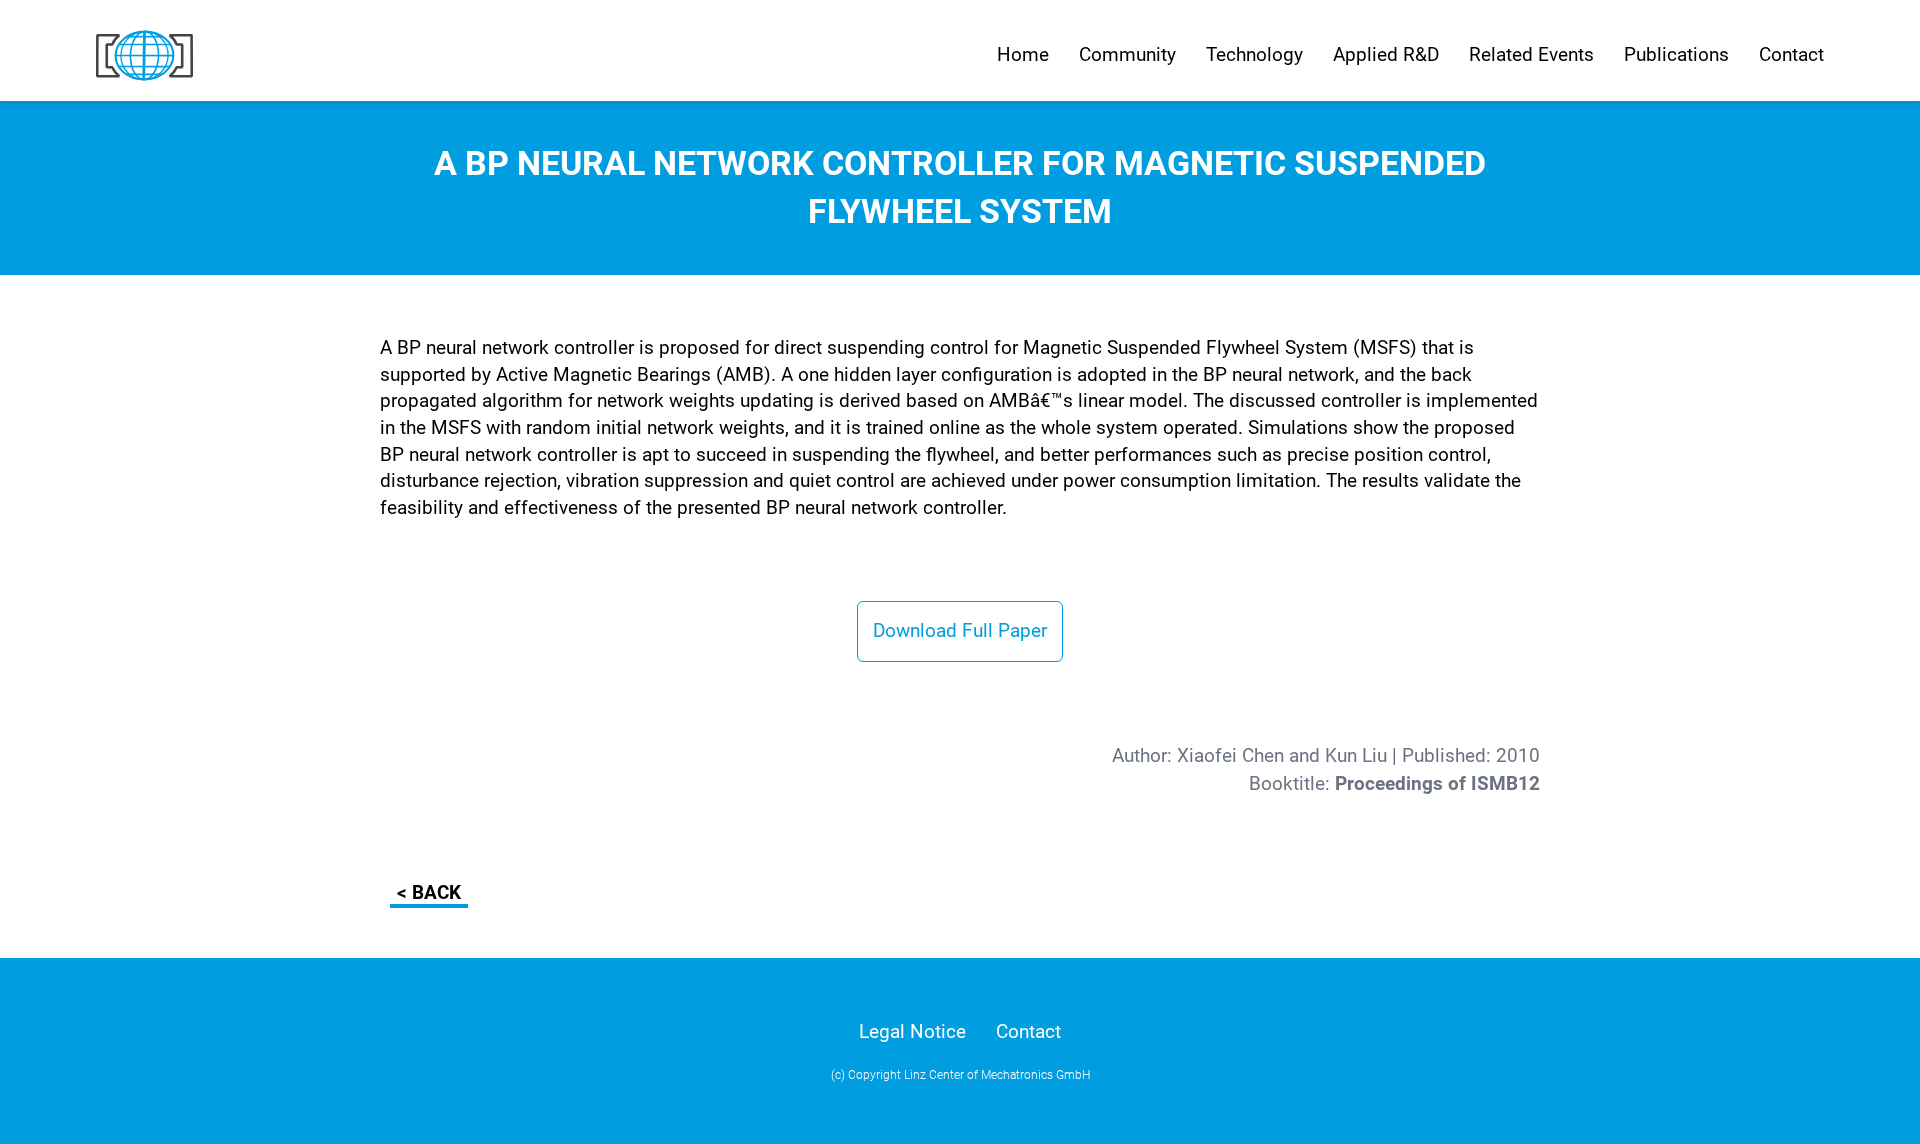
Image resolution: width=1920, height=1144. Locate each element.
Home (1023, 54)
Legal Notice (912, 1031)
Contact (1791, 54)
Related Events (1531, 54)
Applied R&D (1386, 54)
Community (1127, 54)
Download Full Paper (960, 630)
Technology (1254, 54)
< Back (429, 892)
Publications (1676, 54)
